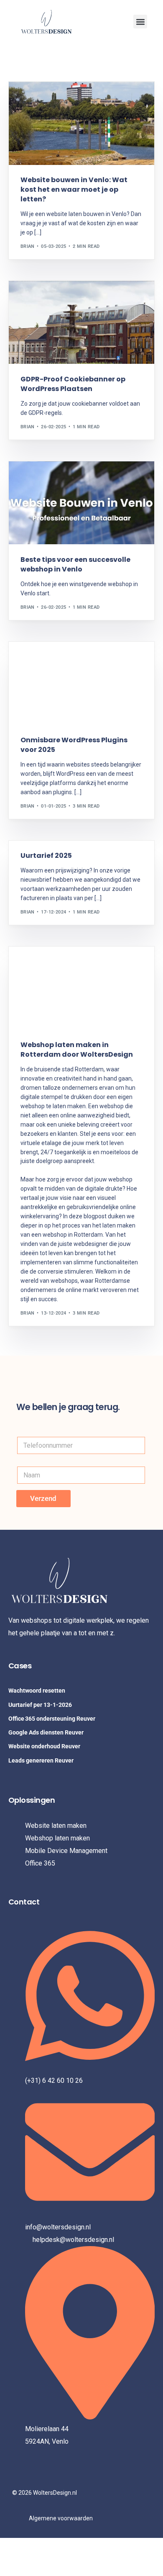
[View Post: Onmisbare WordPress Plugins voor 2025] (82, 683)
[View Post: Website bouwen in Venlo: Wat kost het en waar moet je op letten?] (82, 123)
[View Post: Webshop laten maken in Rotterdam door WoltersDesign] (82, 988)
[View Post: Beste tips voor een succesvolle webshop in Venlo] (82, 503)
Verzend (43, 1498)
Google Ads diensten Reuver (46, 1732)
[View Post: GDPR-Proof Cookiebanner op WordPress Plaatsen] (82, 323)
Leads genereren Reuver (41, 1760)
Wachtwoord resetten (37, 1691)
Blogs (31, 99)
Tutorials (72, 660)
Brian (28, 246)
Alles (30, 660)
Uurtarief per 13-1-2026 (40, 1705)
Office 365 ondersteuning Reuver (52, 1719)
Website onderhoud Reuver (44, 1746)
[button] (140, 22)
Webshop (53, 99)
